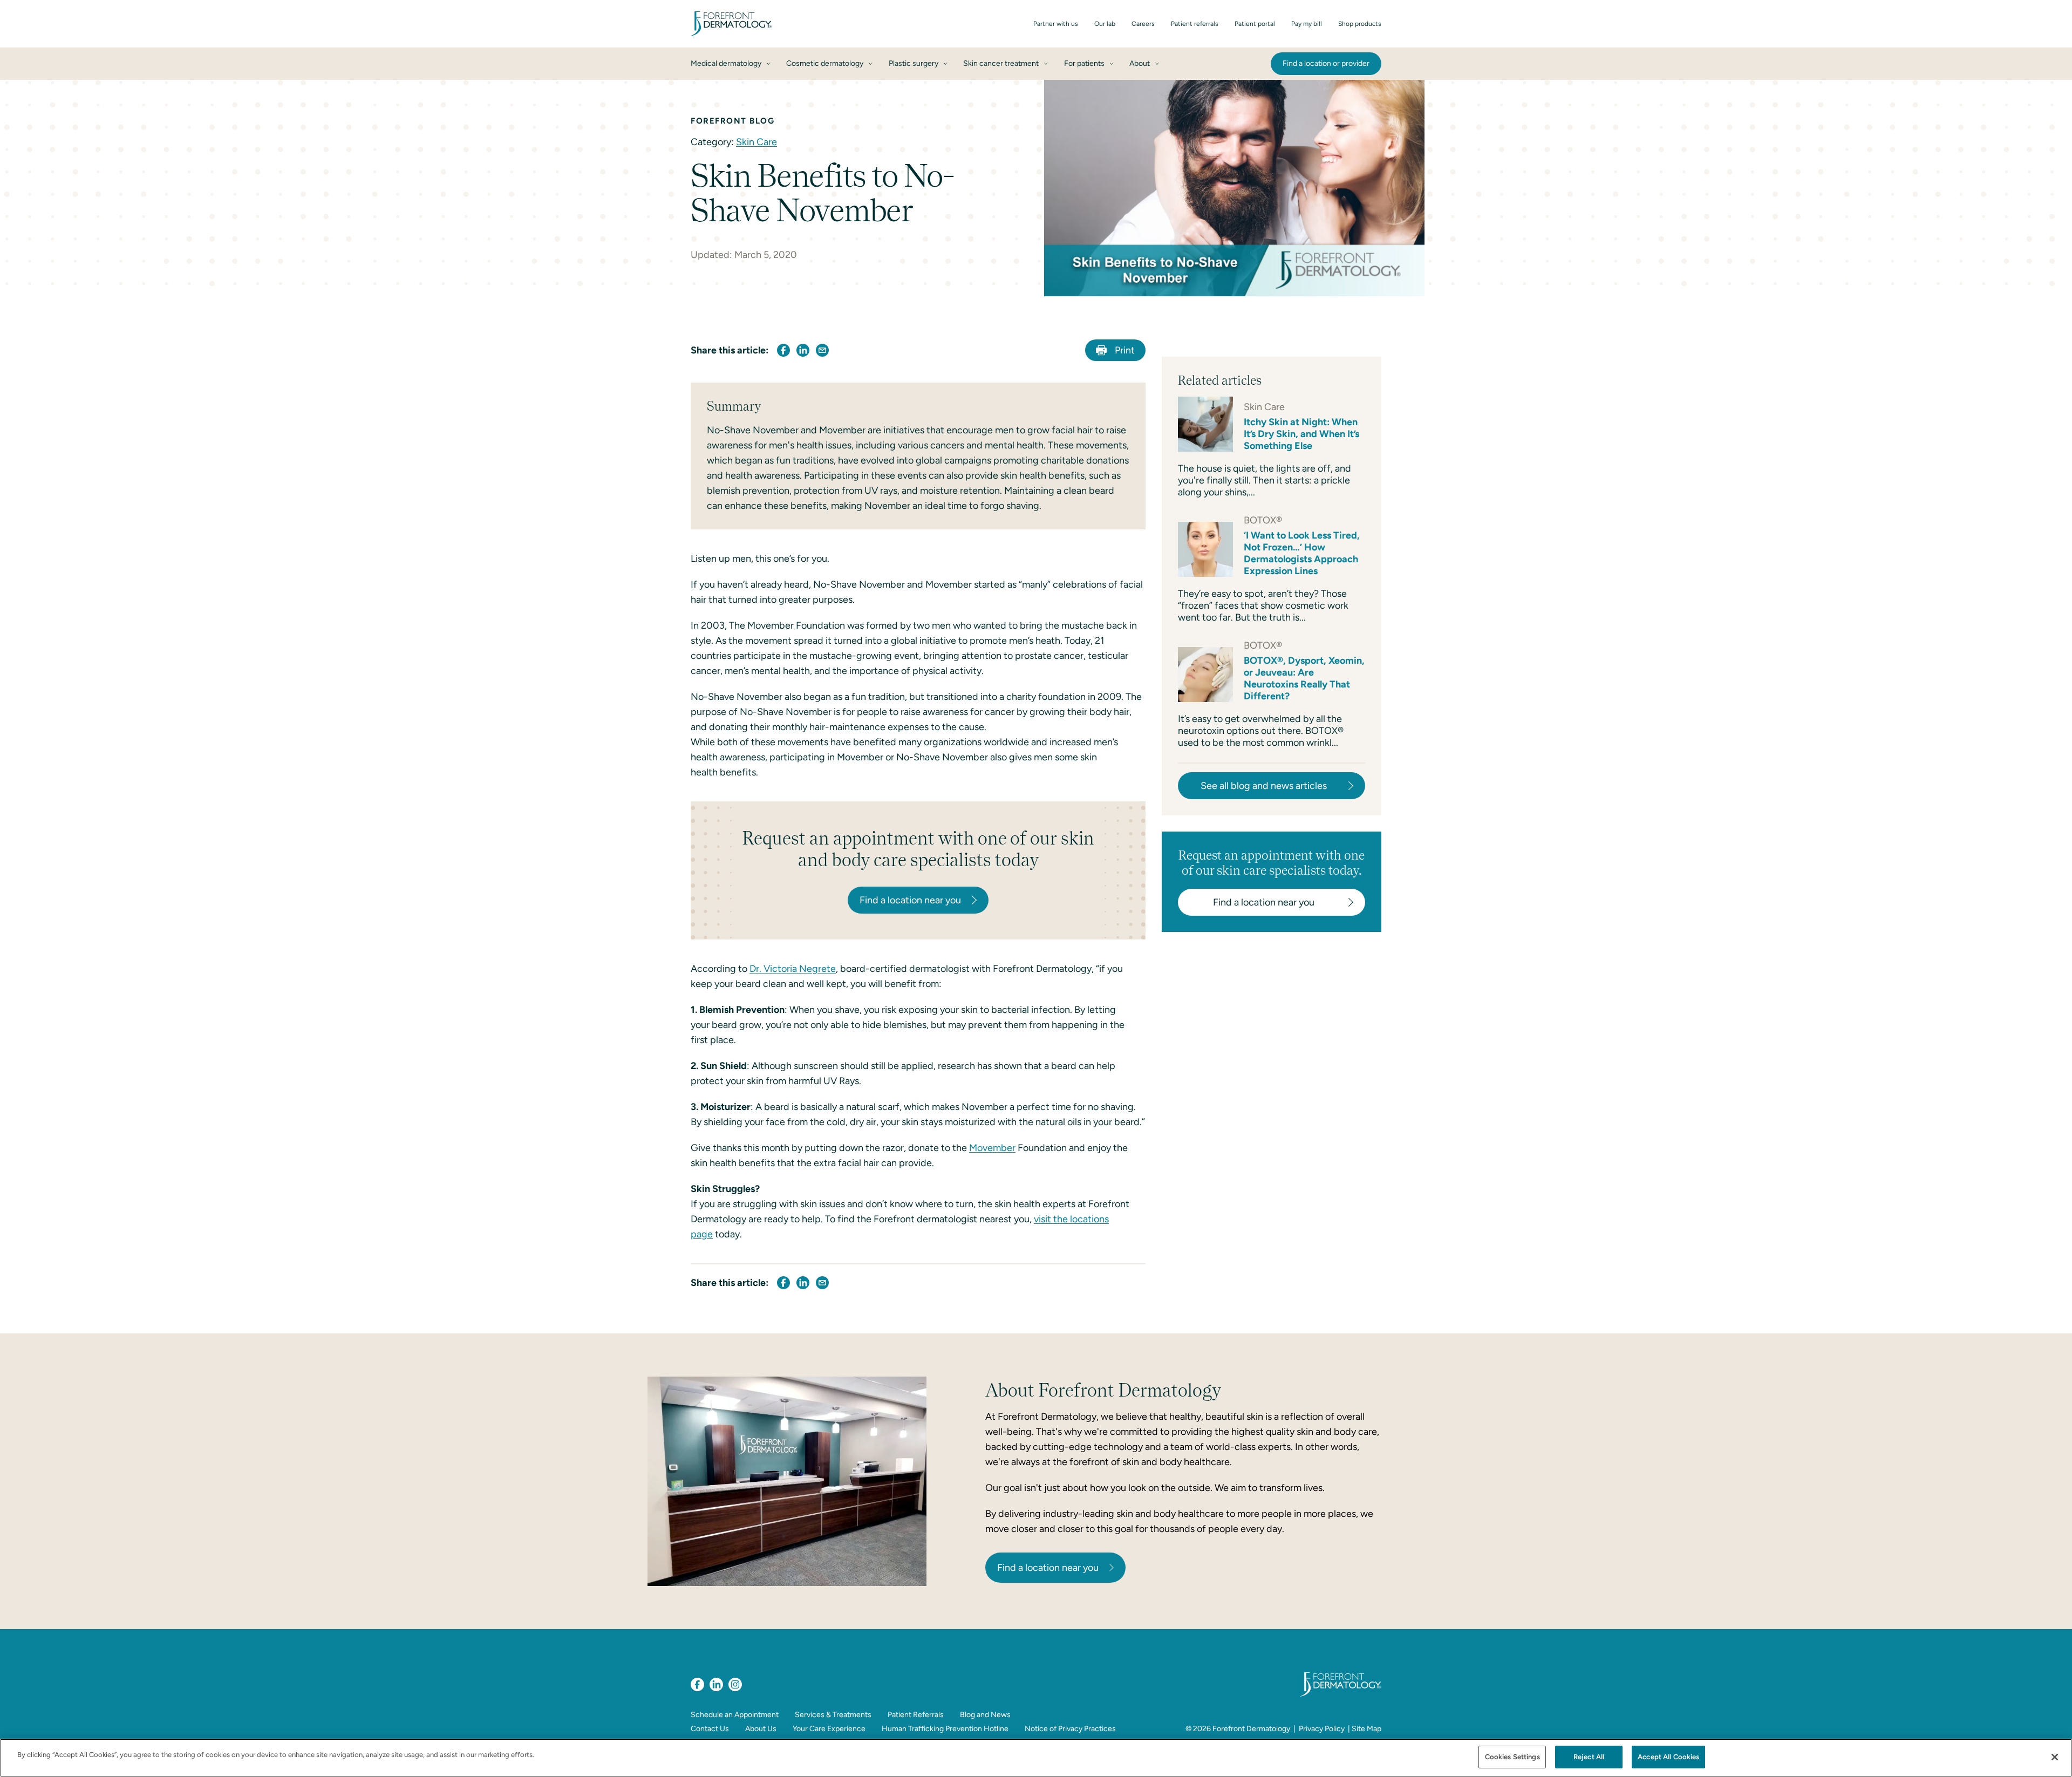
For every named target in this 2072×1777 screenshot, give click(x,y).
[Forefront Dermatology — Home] (731, 24)
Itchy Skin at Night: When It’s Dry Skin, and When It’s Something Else (1301, 434)
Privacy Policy (1322, 1729)
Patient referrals (1195, 24)
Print (1125, 350)
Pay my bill (1307, 24)
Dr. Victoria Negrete (793, 969)
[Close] (2055, 1757)
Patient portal (1255, 24)
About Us (761, 1729)
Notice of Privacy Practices (1070, 1729)
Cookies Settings (1512, 1757)
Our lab (1105, 24)
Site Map (1366, 1729)
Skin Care (756, 142)
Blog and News (985, 1715)
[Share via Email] (822, 350)
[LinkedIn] (716, 1684)
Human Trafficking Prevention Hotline (945, 1729)
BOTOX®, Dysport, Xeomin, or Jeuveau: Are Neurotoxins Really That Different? (1304, 678)
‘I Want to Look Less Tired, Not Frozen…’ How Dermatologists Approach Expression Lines (1302, 553)
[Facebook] (697, 1684)
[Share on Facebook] (783, 350)
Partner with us (1056, 24)
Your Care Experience (829, 1729)
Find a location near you (1048, 1568)
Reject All (1589, 1757)
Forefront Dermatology (1251, 1729)
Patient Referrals (916, 1715)
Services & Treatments (833, 1715)
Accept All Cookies (1668, 1757)
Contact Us (710, 1729)
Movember (992, 1148)
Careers (1143, 24)
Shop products (1360, 24)
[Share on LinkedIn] (803, 350)
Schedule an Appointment (735, 1715)
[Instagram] (735, 1684)
